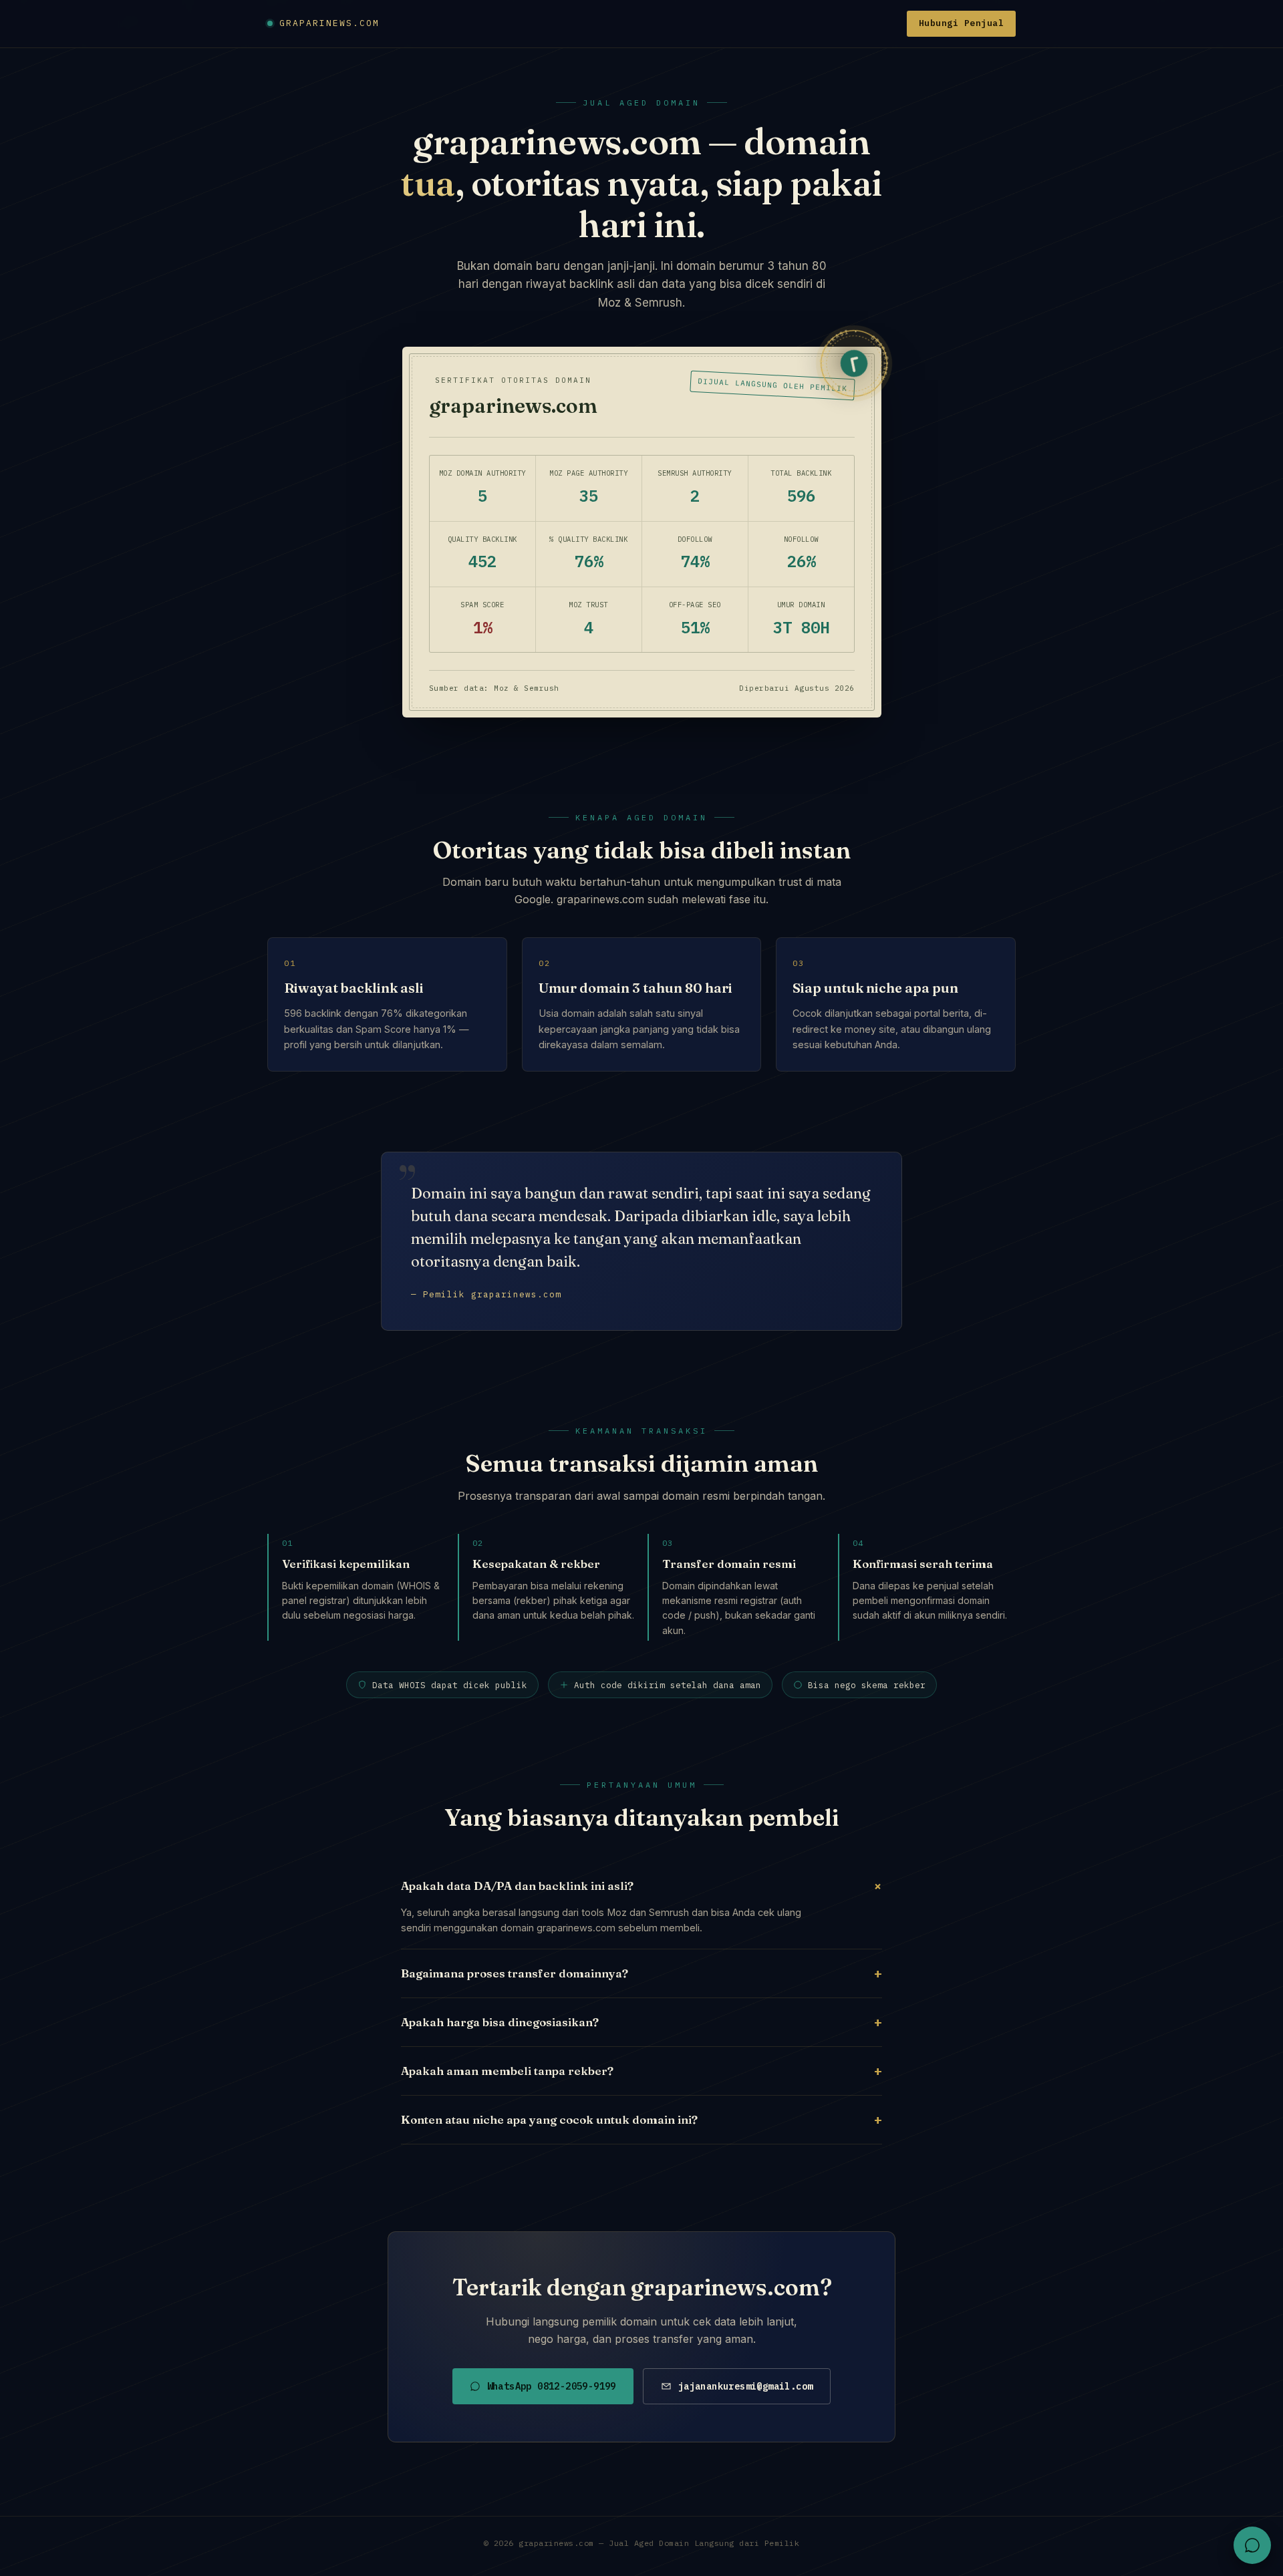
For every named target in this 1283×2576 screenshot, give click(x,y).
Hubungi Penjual (962, 23)
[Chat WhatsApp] (1252, 2545)
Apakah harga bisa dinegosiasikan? (641, 2022)
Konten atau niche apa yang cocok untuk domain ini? (641, 2119)
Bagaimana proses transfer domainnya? (641, 1973)
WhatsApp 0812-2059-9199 (552, 2386)
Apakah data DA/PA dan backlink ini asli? (641, 1885)
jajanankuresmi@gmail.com (746, 2386)
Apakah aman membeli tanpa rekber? (641, 2071)
